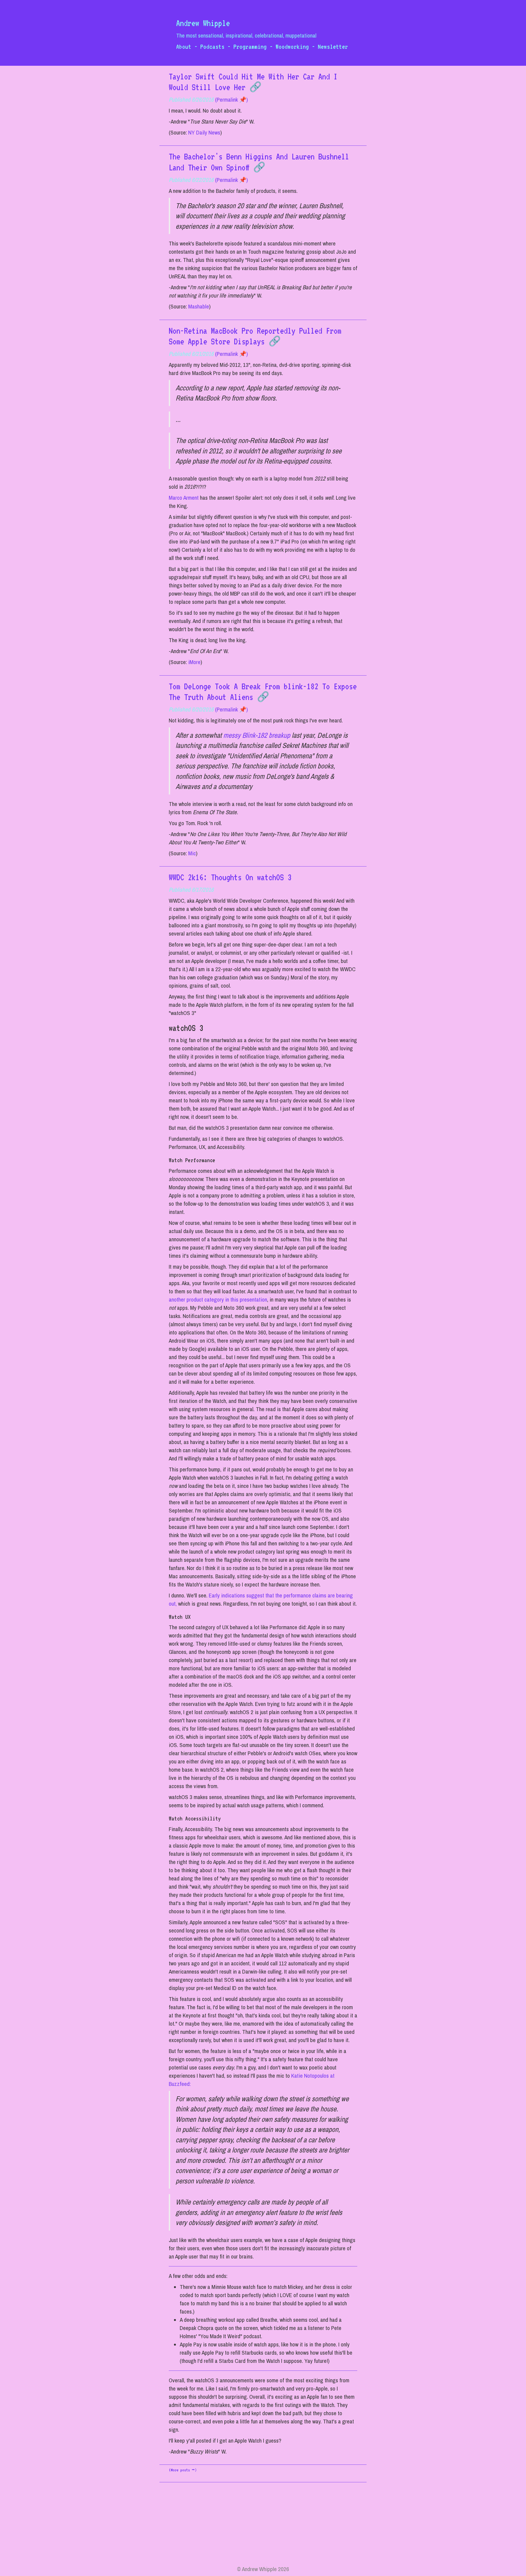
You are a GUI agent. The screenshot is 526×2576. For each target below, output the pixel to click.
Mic (192, 853)
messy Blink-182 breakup (257, 735)
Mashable (199, 306)
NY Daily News (204, 132)
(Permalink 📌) (231, 100)
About (184, 46)
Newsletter (333, 46)
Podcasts (212, 46)
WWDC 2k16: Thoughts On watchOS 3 (230, 877)
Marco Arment (184, 498)
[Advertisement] (263, 2527)
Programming (250, 46)
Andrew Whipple (203, 23)
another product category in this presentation (218, 1300)
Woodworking (292, 46)
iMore (194, 662)
